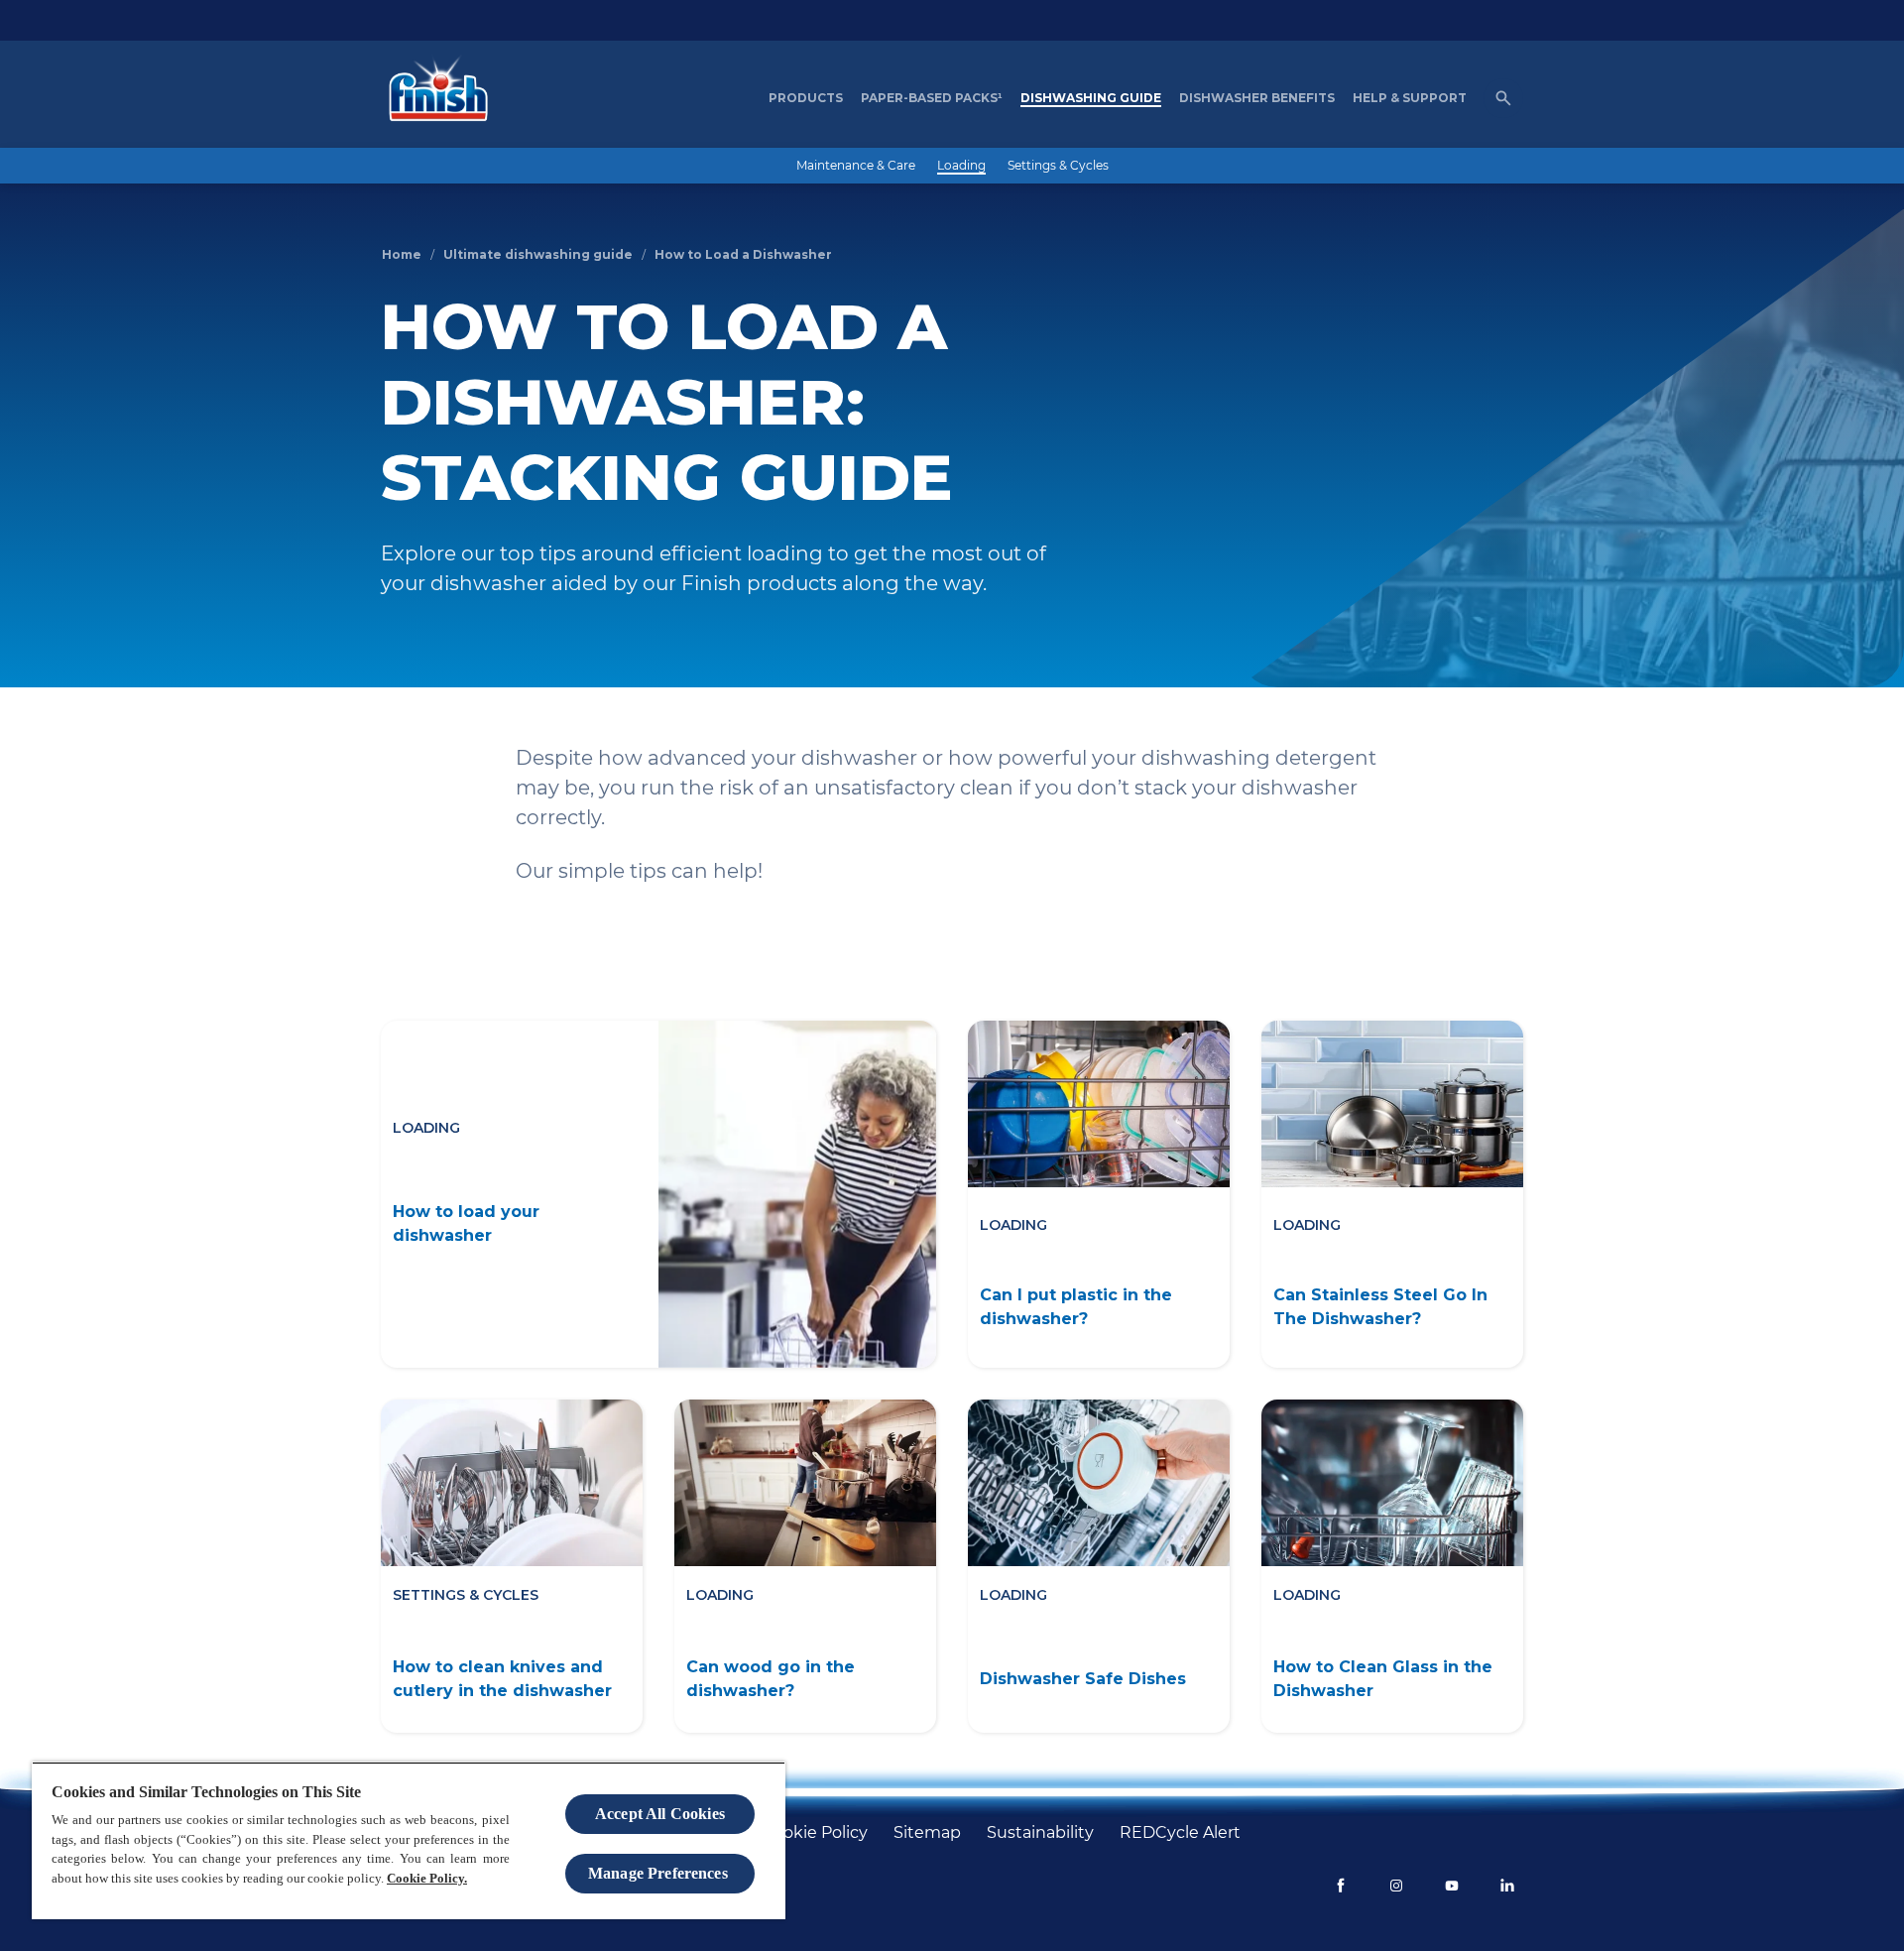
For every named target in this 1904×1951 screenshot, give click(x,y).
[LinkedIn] (1507, 1886)
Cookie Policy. (427, 1878)
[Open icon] (1503, 98)
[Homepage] (433, 98)
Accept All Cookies (660, 1814)
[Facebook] (1341, 1886)
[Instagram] (1396, 1886)
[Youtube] (1452, 1886)
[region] (409, 1840)
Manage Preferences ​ (660, 1873)
